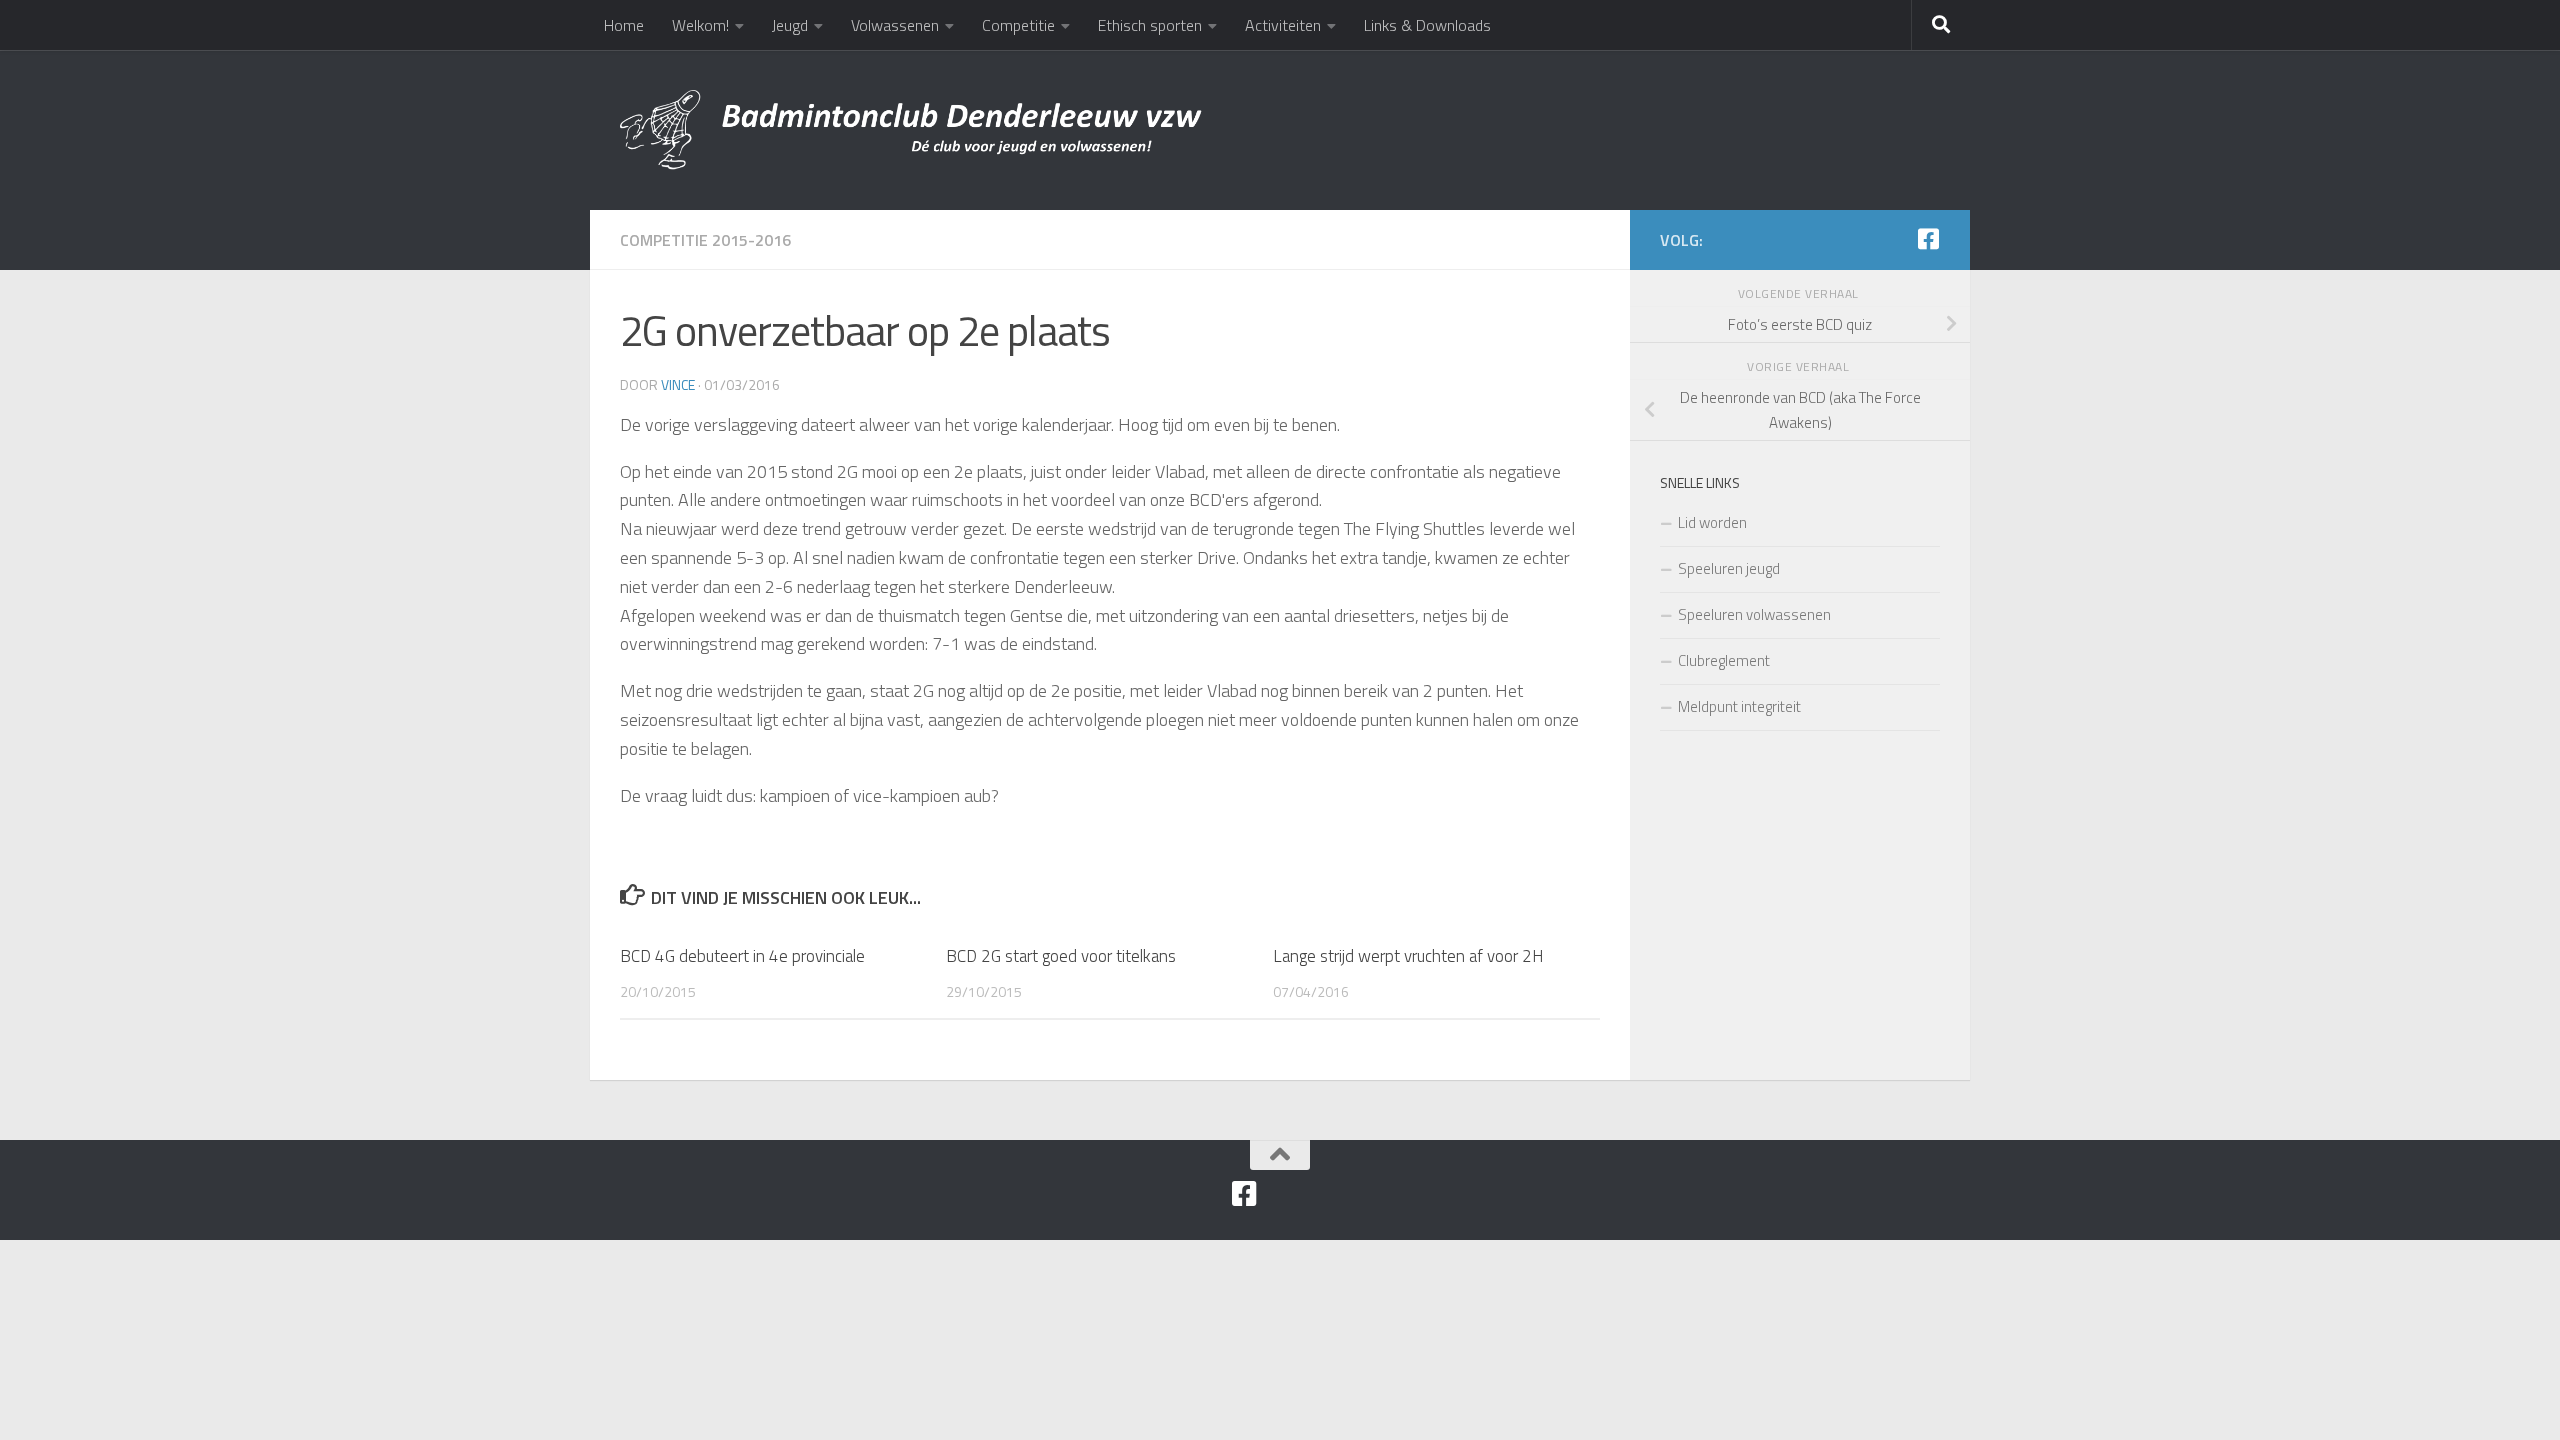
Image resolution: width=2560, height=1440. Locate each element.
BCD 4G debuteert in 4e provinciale (742, 956)
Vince (678, 384)
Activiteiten (1283, 25)
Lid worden (1712, 522)
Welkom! (700, 25)
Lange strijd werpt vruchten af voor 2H (1408, 956)
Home (624, 25)
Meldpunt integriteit (1739, 706)
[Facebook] (1928, 239)
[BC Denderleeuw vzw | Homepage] (913, 130)
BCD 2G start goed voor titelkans (1061, 956)
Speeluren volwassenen (1754, 614)
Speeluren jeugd (1729, 568)
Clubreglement (1724, 660)
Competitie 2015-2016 (705, 240)
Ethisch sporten (1150, 25)
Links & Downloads (1427, 25)
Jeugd (790, 25)
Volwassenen (895, 25)
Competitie (1018, 25)
